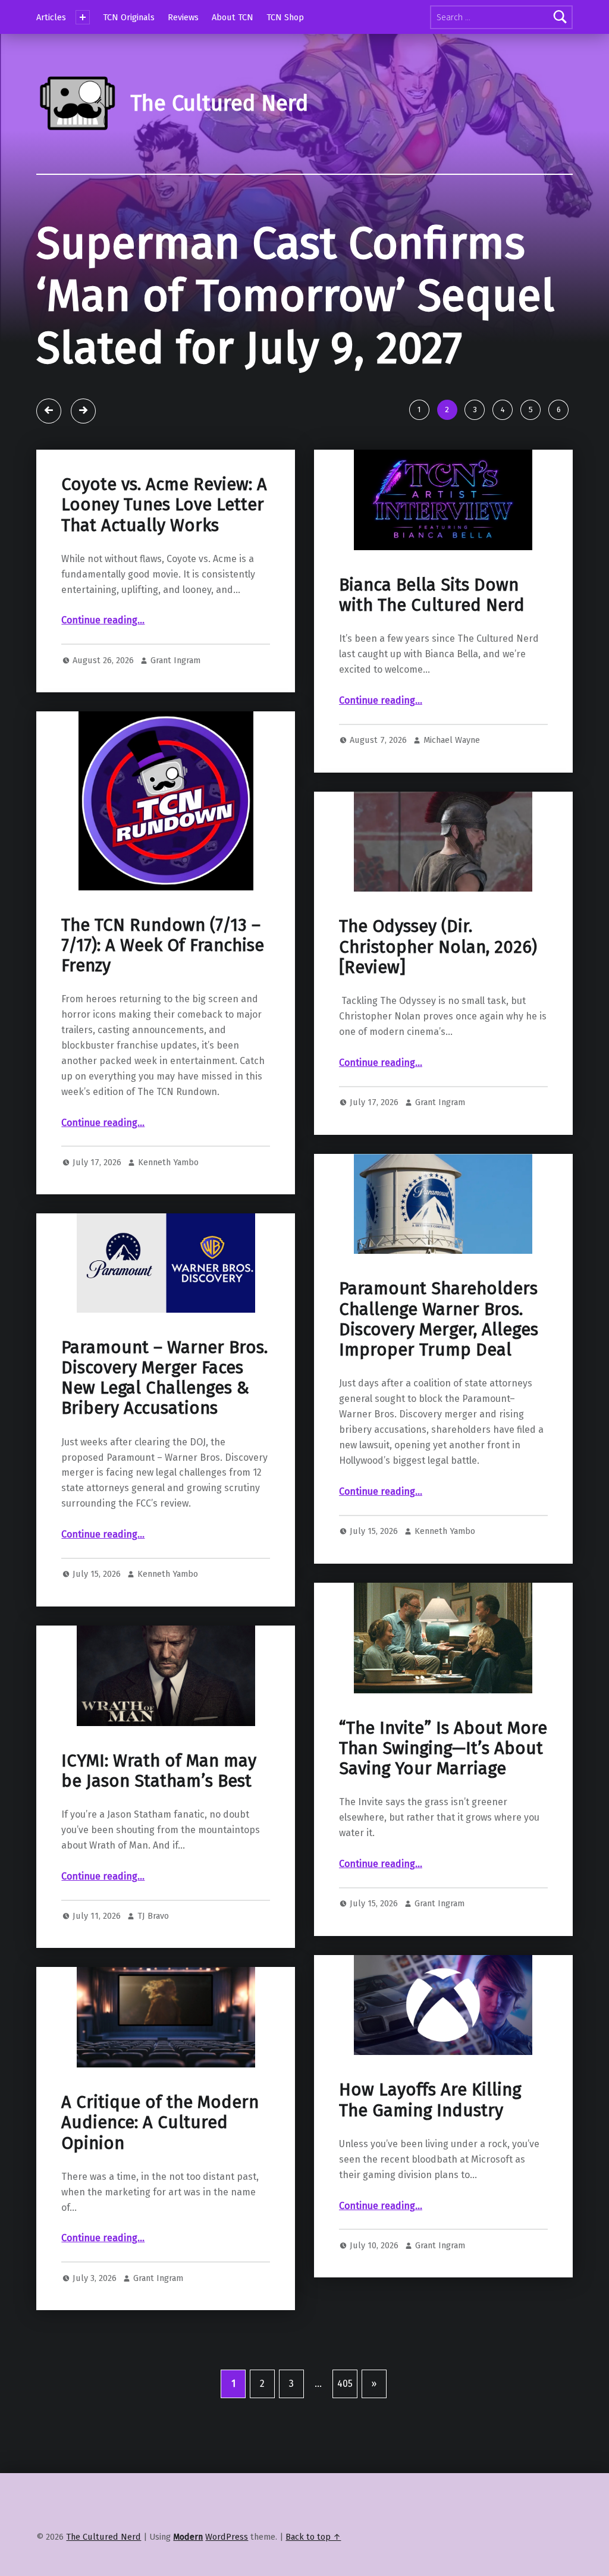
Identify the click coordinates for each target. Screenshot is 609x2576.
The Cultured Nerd (103, 2537)
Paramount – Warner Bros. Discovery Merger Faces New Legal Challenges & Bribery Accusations (164, 1378)
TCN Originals (129, 17)
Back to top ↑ (313, 2537)
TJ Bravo (153, 1916)
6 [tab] (559, 410)
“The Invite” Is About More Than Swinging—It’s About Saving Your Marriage (443, 1749)
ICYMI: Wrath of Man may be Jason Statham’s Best (159, 1771)
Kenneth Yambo (168, 1162)
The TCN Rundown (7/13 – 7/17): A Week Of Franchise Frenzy (163, 946)
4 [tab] (503, 410)
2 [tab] (447, 410)
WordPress (227, 2537)
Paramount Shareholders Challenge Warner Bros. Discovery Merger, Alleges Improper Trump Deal (439, 1319)
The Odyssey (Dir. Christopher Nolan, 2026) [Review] (438, 947)
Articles (51, 17)
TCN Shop (285, 17)
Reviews (183, 17)
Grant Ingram (175, 660)
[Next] (83, 411)
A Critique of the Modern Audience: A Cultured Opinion (160, 2123)
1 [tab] (419, 410)
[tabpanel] (304, 312)
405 (345, 2384)
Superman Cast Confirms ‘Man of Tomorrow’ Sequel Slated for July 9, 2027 (296, 296)
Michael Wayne (452, 740)
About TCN (233, 17)
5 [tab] (531, 410)
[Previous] (49, 411)
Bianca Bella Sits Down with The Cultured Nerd (432, 595)
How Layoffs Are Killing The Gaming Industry (430, 2100)
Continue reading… (103, 620)
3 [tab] (475, 410)
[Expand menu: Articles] (83, 17)
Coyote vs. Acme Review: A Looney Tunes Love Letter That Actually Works (164, 505)
